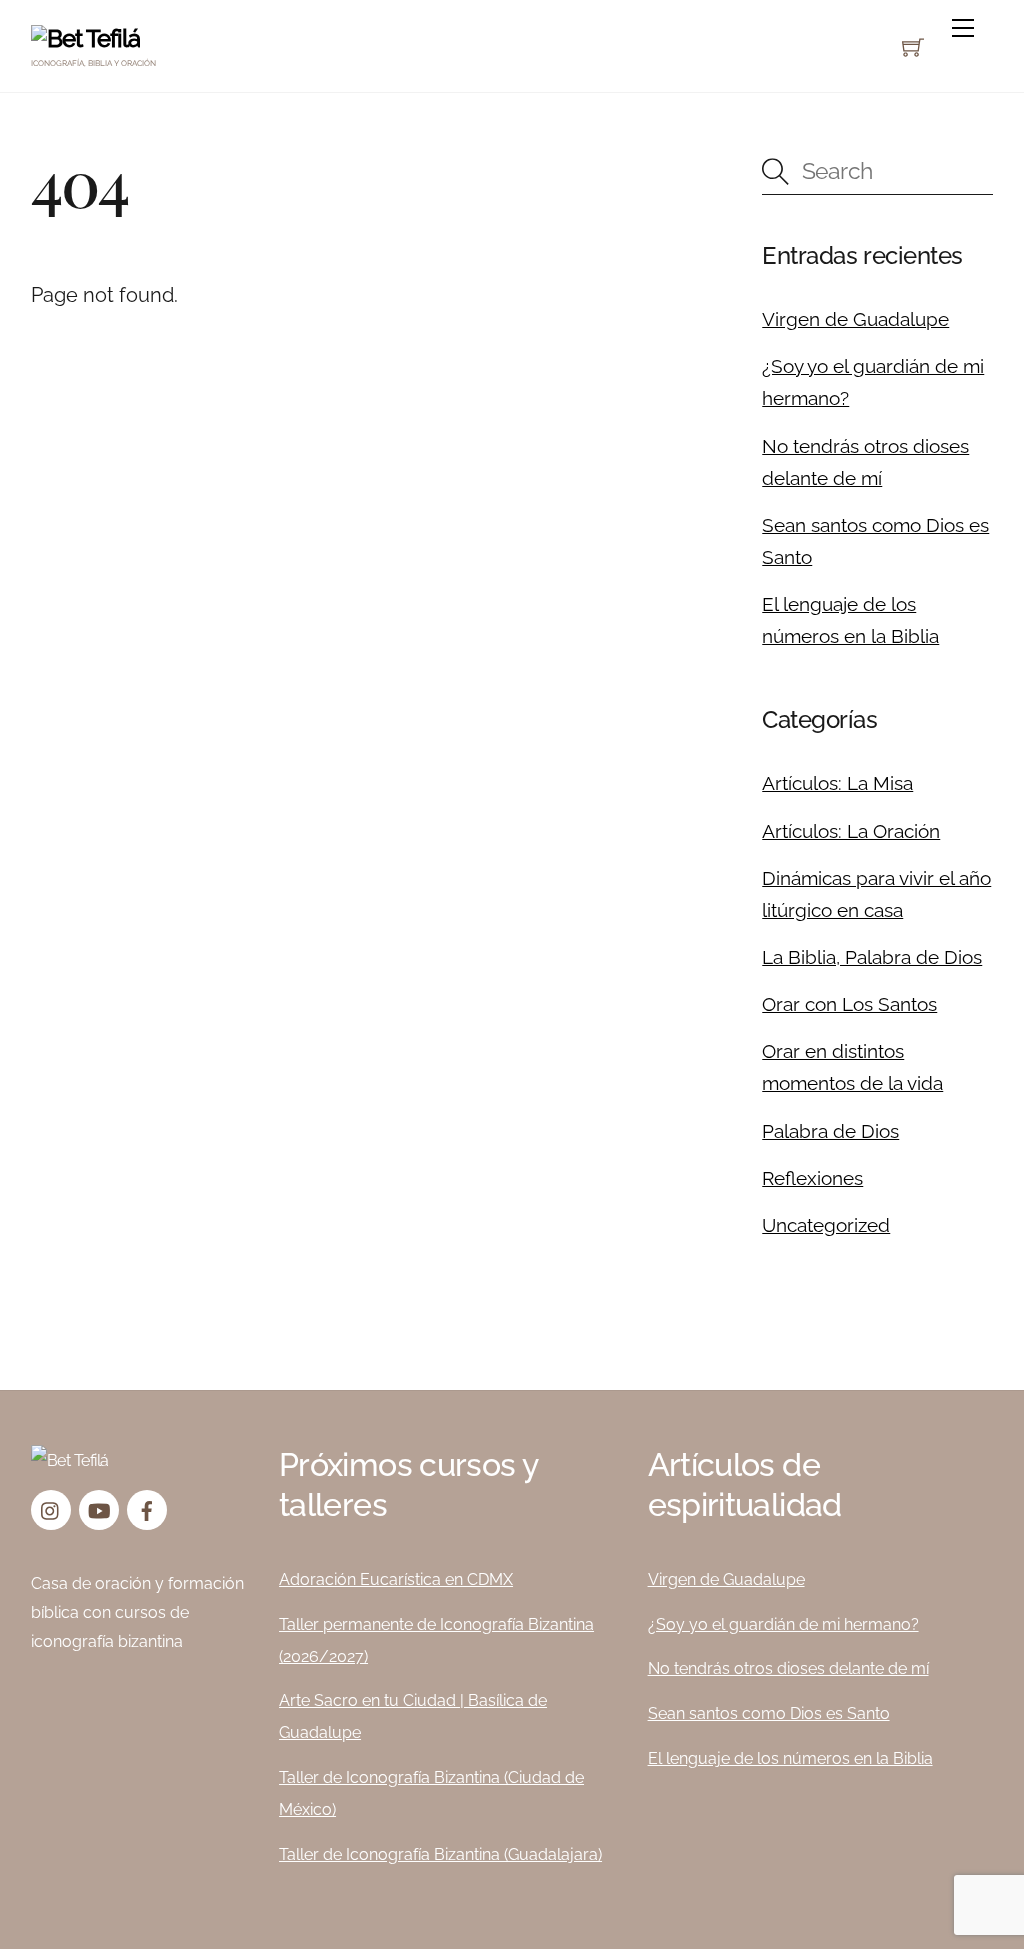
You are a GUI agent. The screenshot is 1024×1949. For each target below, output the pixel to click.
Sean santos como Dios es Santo (769, 1713)
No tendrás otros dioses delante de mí (788, 1668)
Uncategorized (826, 1225)
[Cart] (913, 47)
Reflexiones (812, 1178)
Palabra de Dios (830, 1131)
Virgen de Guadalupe (855, 319)
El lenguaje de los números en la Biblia (790, 1758)
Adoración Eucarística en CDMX (396, 1579)
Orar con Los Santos (849, 1004)
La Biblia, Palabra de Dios (872, 957)
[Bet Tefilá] (85, 38)
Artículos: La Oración (851, 831)
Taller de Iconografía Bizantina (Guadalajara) (440, 1854)
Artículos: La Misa (837, 783)
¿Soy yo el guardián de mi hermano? (783, 1624)
